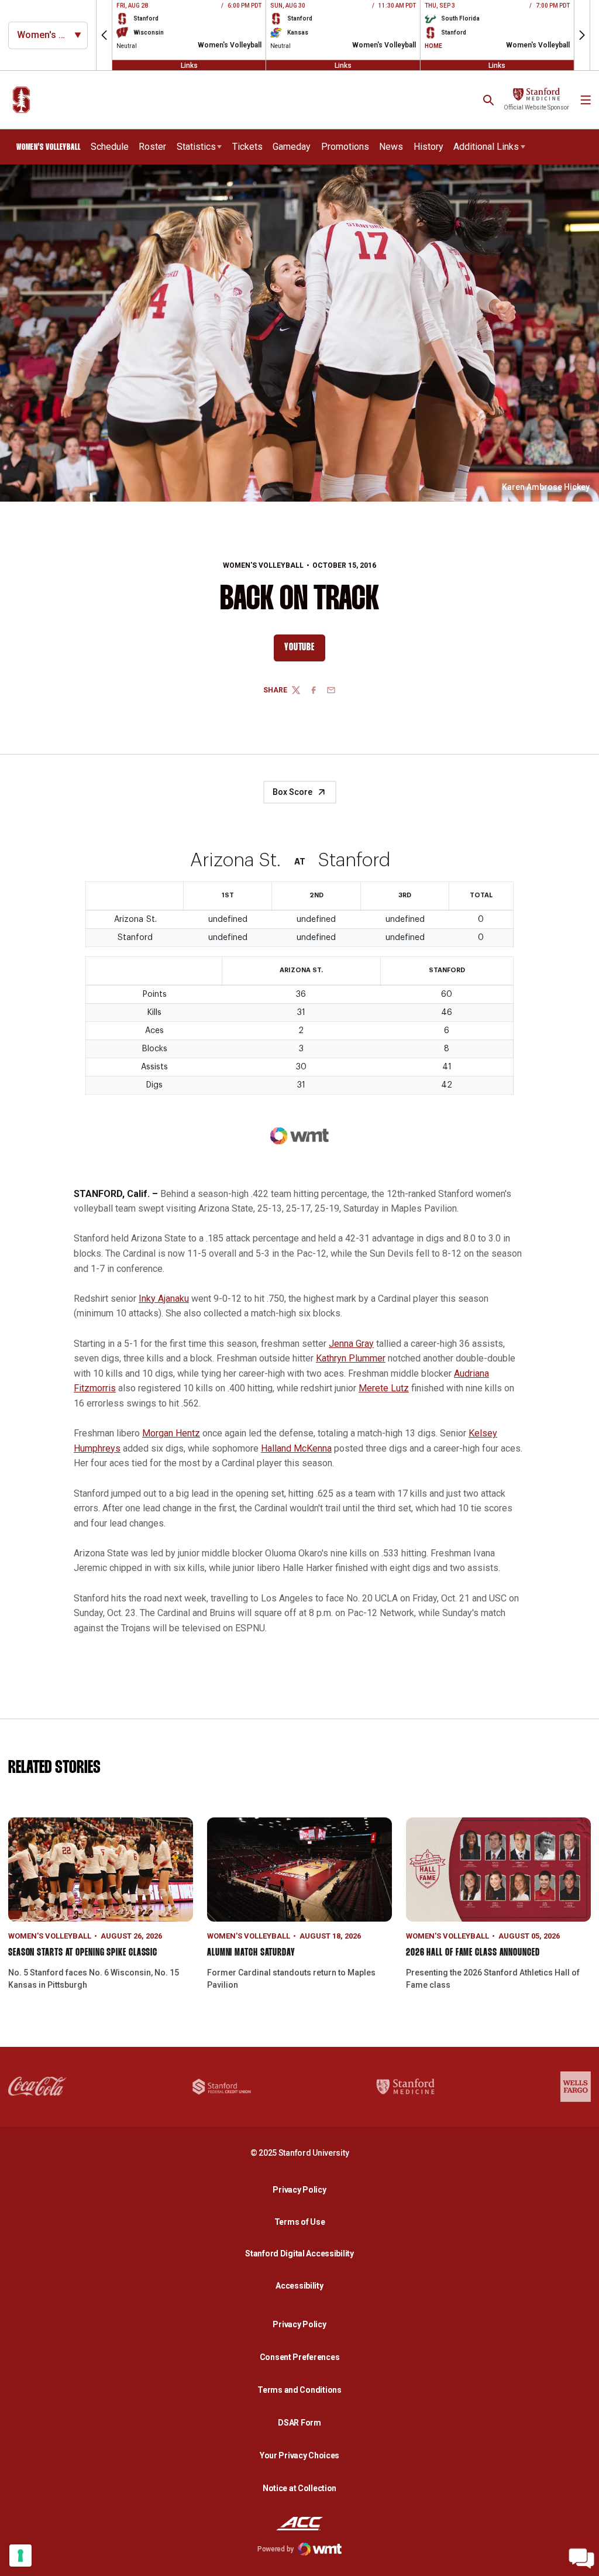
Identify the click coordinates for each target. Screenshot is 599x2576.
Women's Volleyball (263, 565)
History (428, 147)
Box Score (292, 792)
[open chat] (581, 2558)
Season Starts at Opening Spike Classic (83, 1953)
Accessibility (302, 2285)
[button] (104, 35)
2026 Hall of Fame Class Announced (473, 1953)
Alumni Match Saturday (251, 1953)
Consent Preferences (300, 2357)
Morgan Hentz (171, 1433)
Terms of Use (300, 2222)
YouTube (304, 650)
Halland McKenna (296, 1448)
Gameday (292, 147)
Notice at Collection (299, 2488)
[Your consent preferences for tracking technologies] (20, 2556)
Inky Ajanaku (164, 1299)
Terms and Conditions (299, 2390)
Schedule (110, 147)
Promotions (345, 147)
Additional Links (486, 147)
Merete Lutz (384, 1388)
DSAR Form (299, 2423)
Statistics (196, 147)
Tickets (247, 147)
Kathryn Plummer (351, 1358)
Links (189, 65)
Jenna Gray (351, 1344)
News (391, 147)
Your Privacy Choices (299, 2455)
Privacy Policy (302, 2189)
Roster (152, 147)
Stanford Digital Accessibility (302, 2253)
